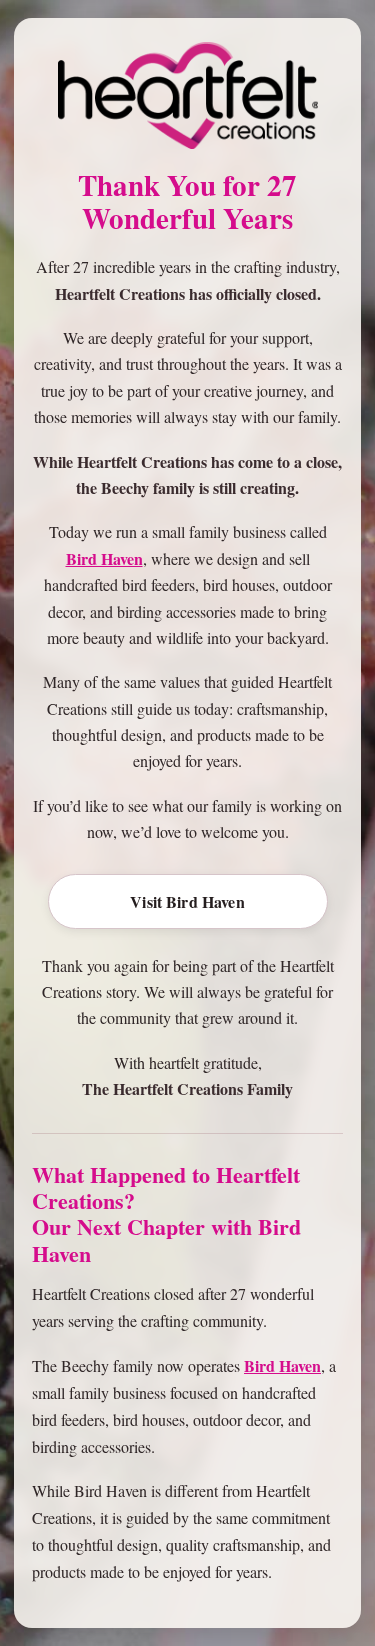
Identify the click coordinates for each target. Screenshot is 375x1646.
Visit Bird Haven (187, 901)
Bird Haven (104, 558)
